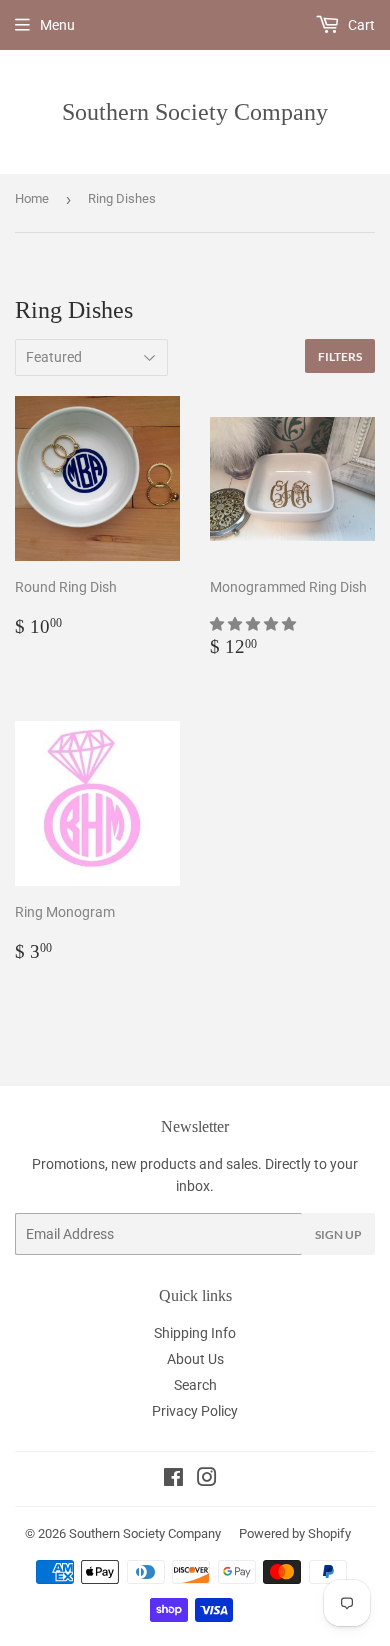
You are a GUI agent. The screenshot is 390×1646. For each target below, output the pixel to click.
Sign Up (338, 1234)
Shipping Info (195, 1333)
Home (32, 198)
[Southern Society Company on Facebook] (173, 1480)
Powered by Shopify (295, 1533)
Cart (360, 25)
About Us (195, 1359)
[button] (254, 624)
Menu (57, 25)
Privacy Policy (195, 1411)
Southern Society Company (195, 111)
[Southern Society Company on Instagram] (207, 1480)
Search (195, 1385)
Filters (340, 356)
